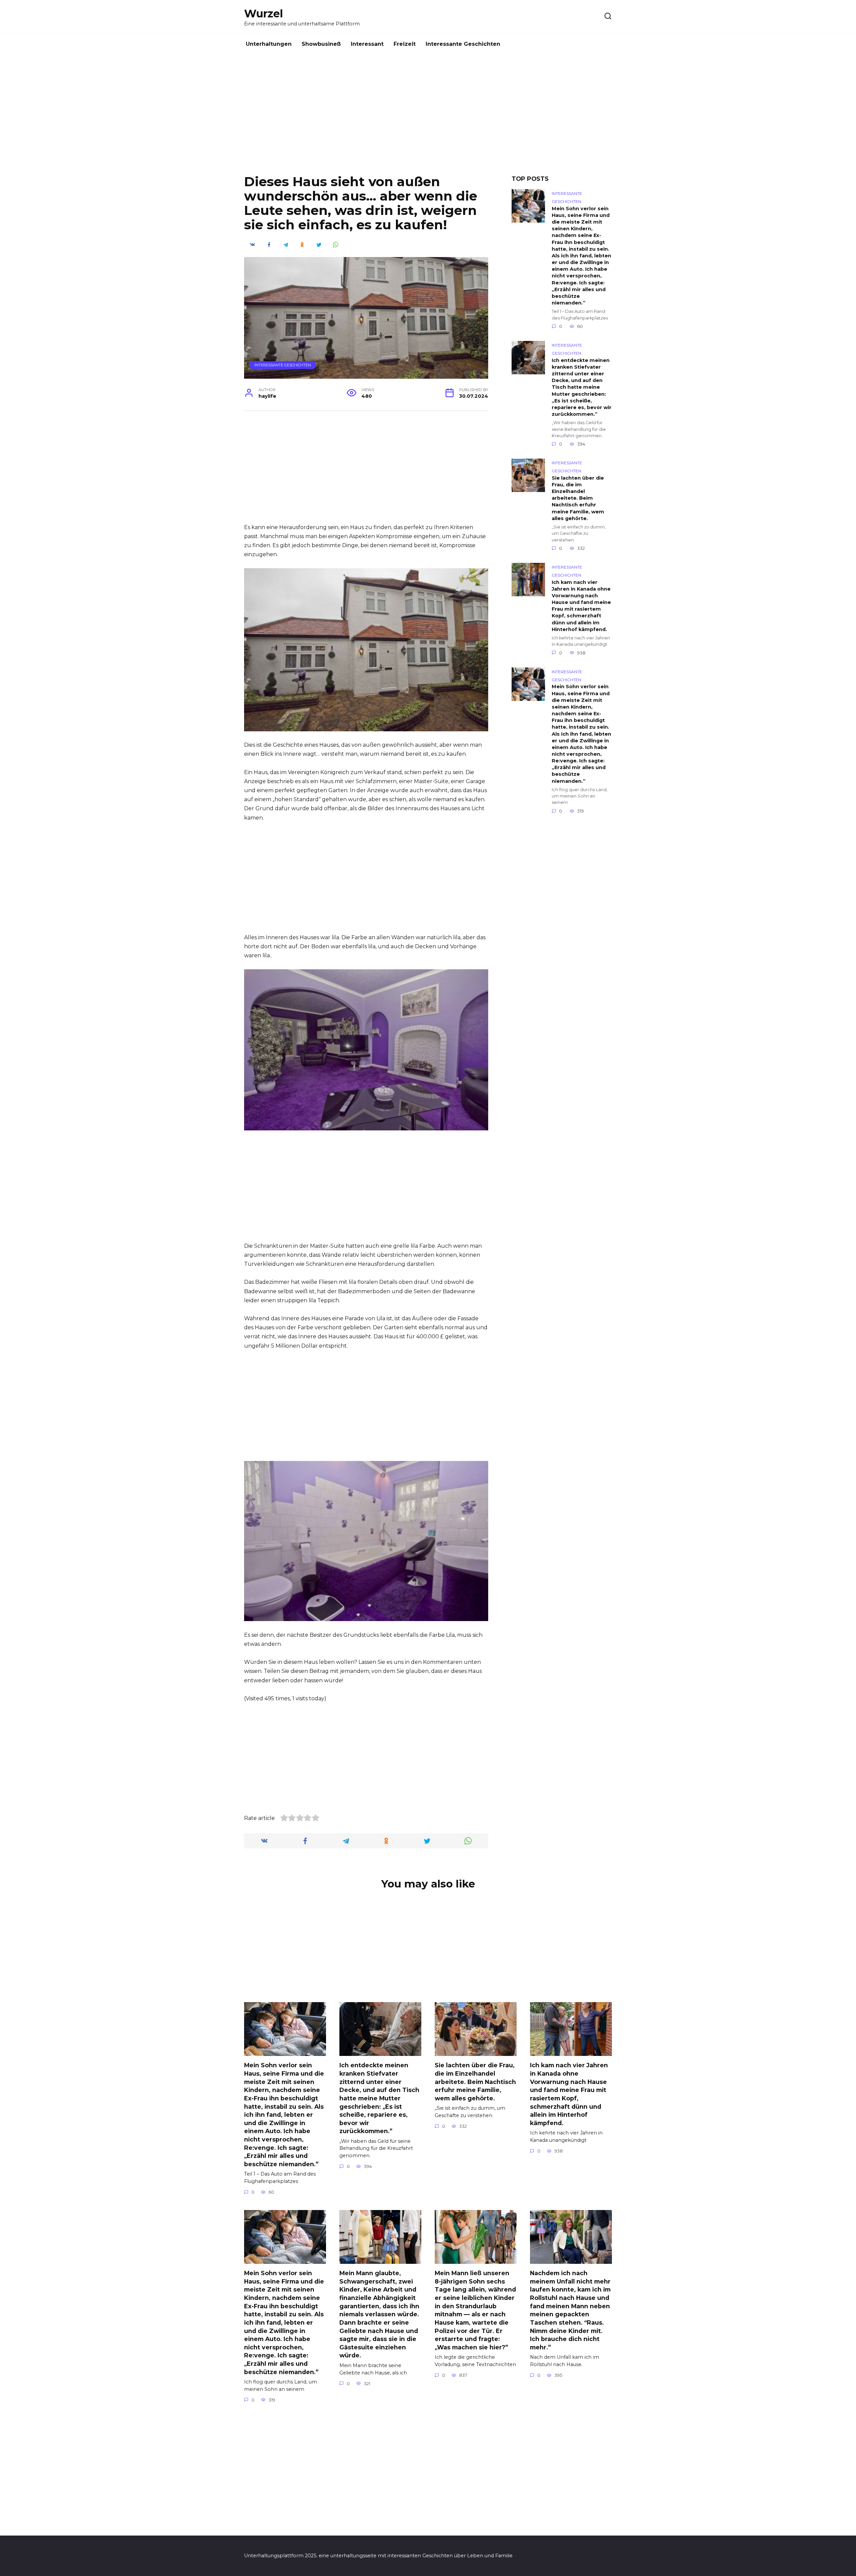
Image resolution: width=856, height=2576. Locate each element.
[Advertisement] (428, 120)
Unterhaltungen (269, 44)
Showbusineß (321, 44)
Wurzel (263, 14)
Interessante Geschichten (463, 44)
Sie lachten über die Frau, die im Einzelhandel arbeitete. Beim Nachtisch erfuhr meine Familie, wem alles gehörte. (578, 498)
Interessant (367, 44)
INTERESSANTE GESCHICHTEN (283, 365)
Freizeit (405, 44)
